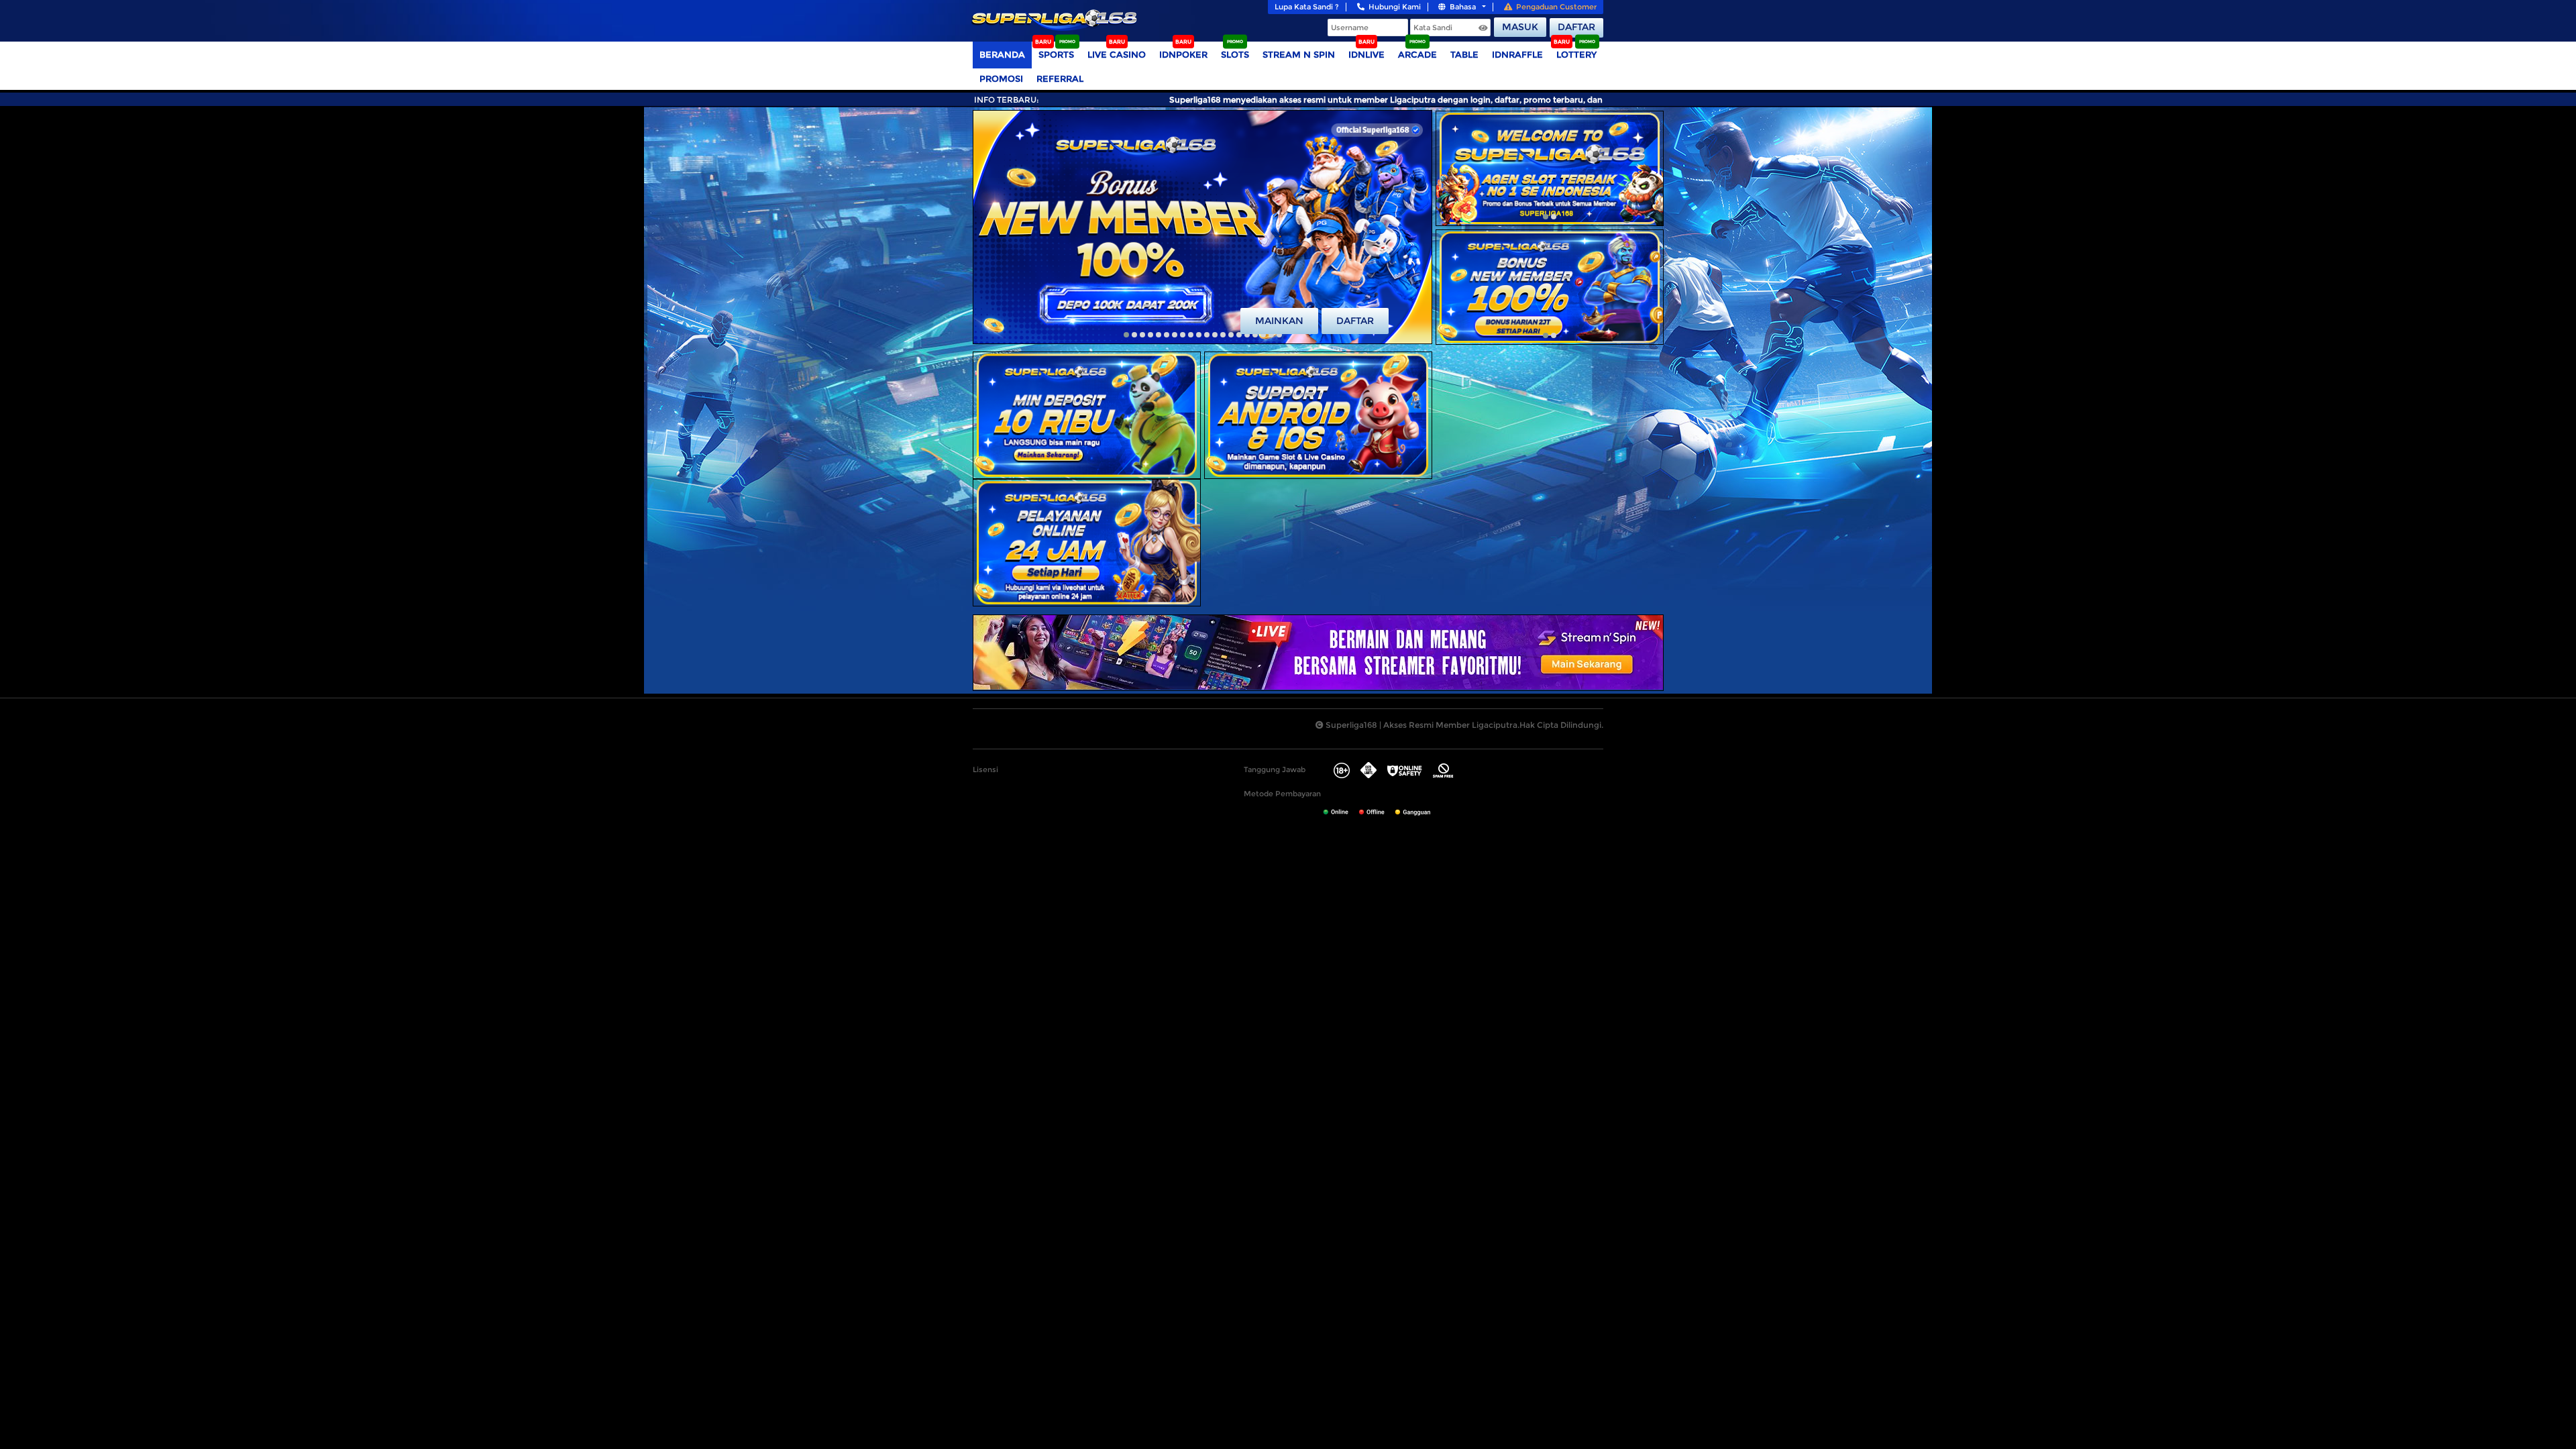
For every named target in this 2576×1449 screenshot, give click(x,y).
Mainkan (1279, 321)
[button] (1126, 335)
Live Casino (1117, 54)
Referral (1060, 78)
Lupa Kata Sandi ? (1307, 7)
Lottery (1576, 54)
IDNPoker (1183, 54)
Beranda (1002, 54)
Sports (1056, 54)
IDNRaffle (1517, 54)
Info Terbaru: (1007, 100)
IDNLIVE (1366, 54)
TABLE (1464, 54)
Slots (1235, 54)
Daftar (1576, 27)
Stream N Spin (1299, 54)
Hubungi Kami (1395, 7)
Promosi (1001, 78)
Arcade (1417, 54)
